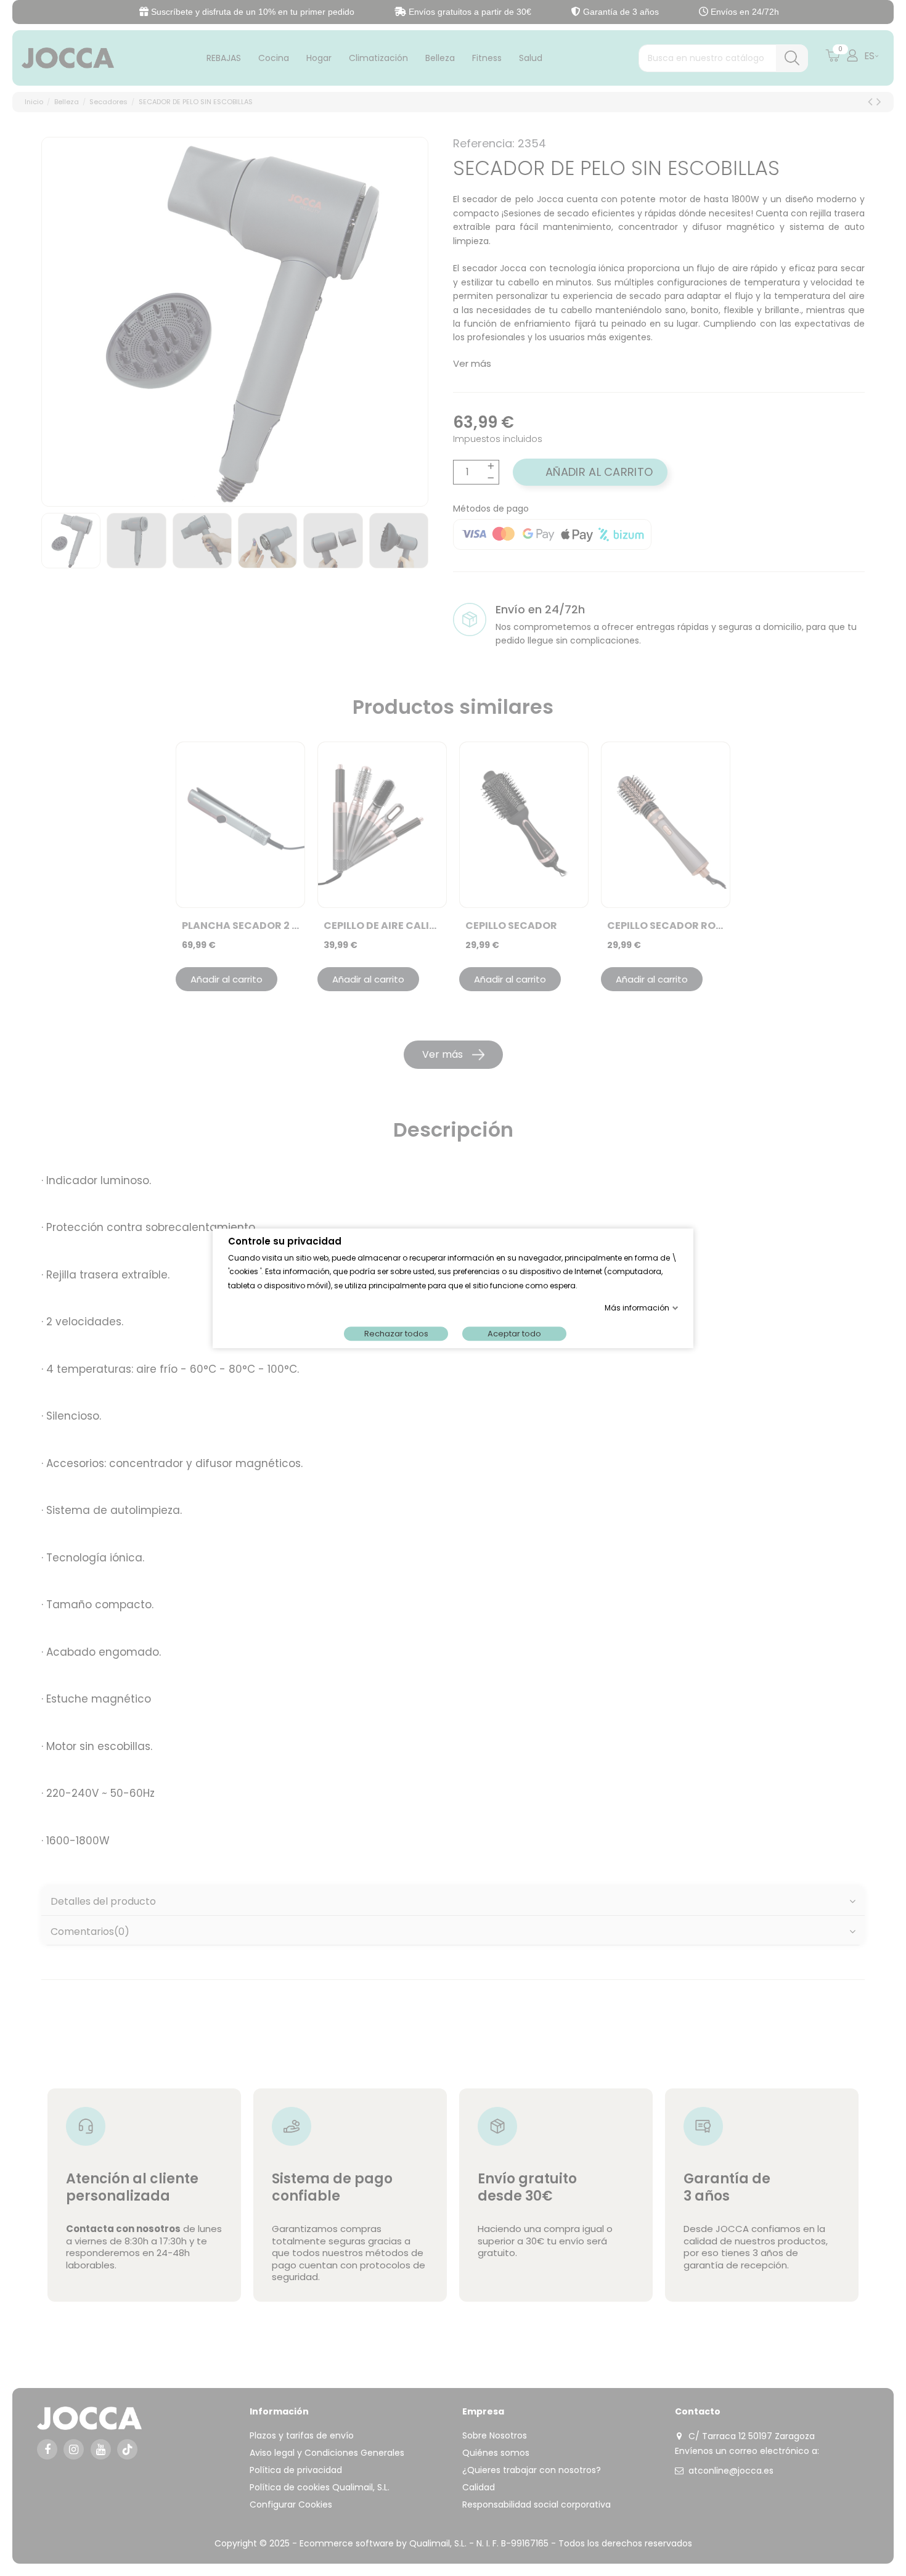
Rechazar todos (396, 1333)
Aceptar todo (514, 1333)
